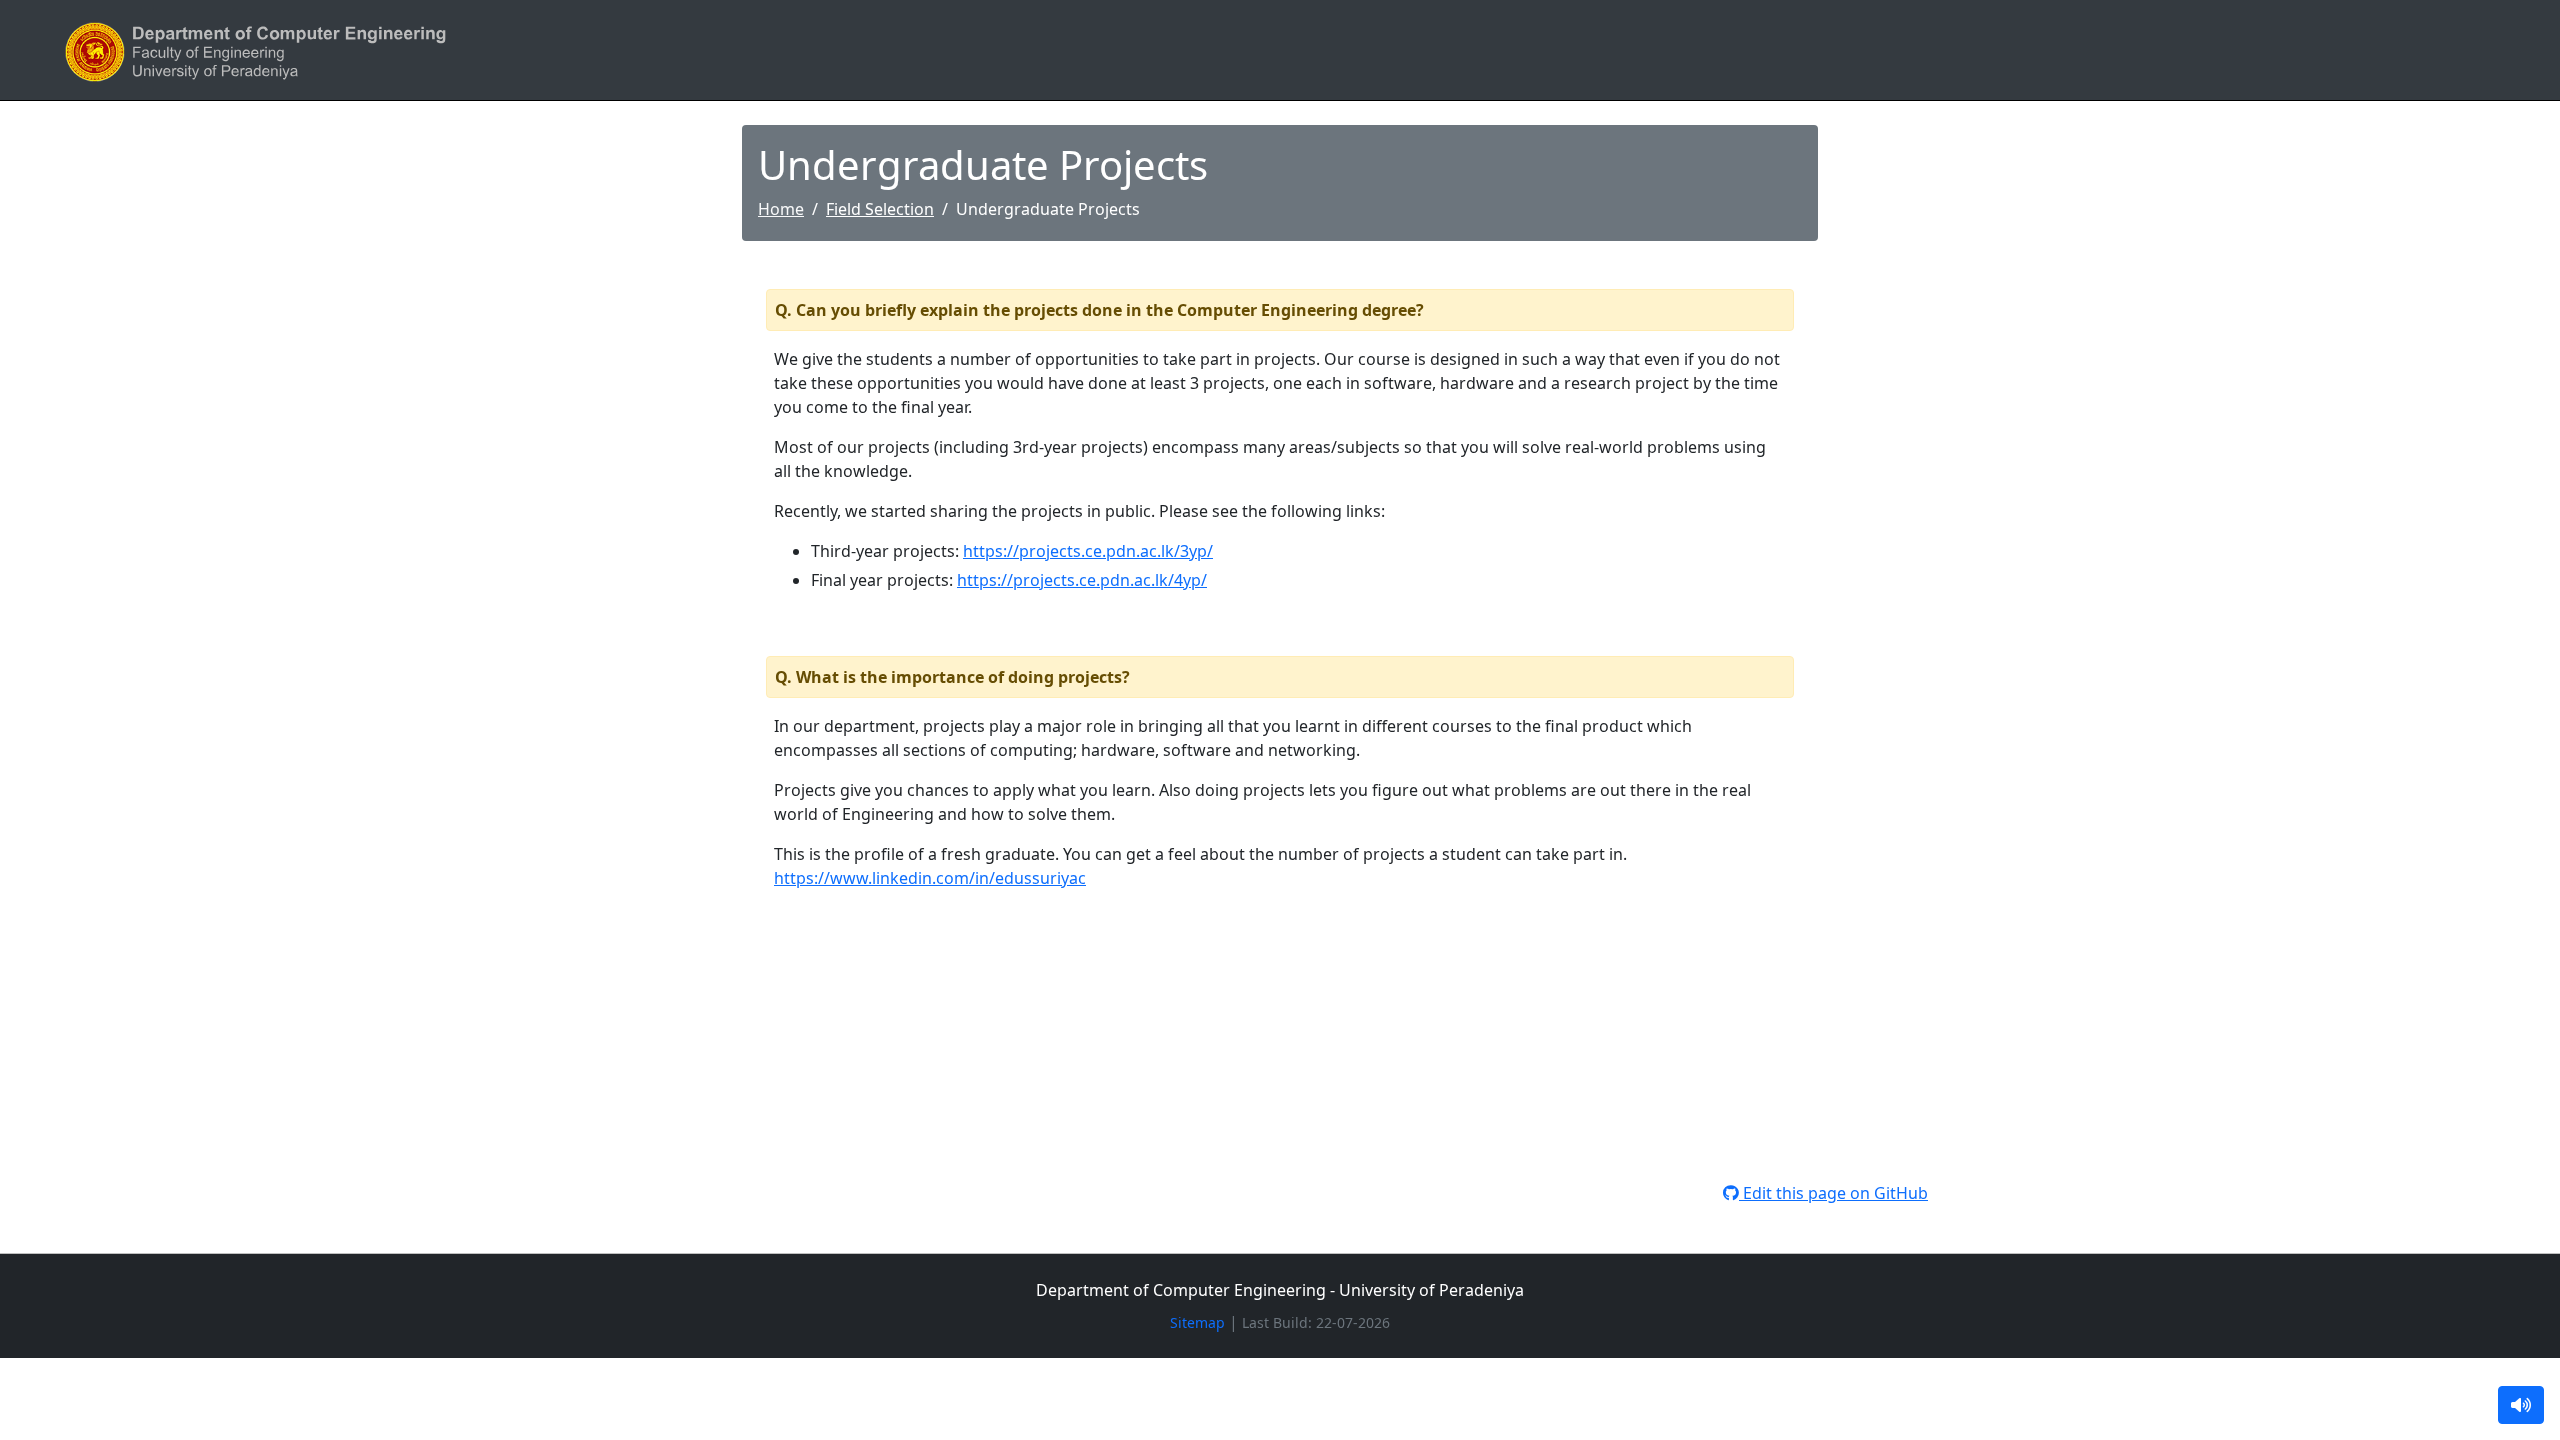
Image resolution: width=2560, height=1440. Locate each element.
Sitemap (1197, 1322)
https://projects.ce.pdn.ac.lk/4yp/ (1082, 580)
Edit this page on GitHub (1833, 1193)
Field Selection (880, 209)
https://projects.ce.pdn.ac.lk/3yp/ (1088, 551)
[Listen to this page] (2521, 1405)
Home (781, 209)
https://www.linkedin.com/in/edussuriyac (930, 878)
